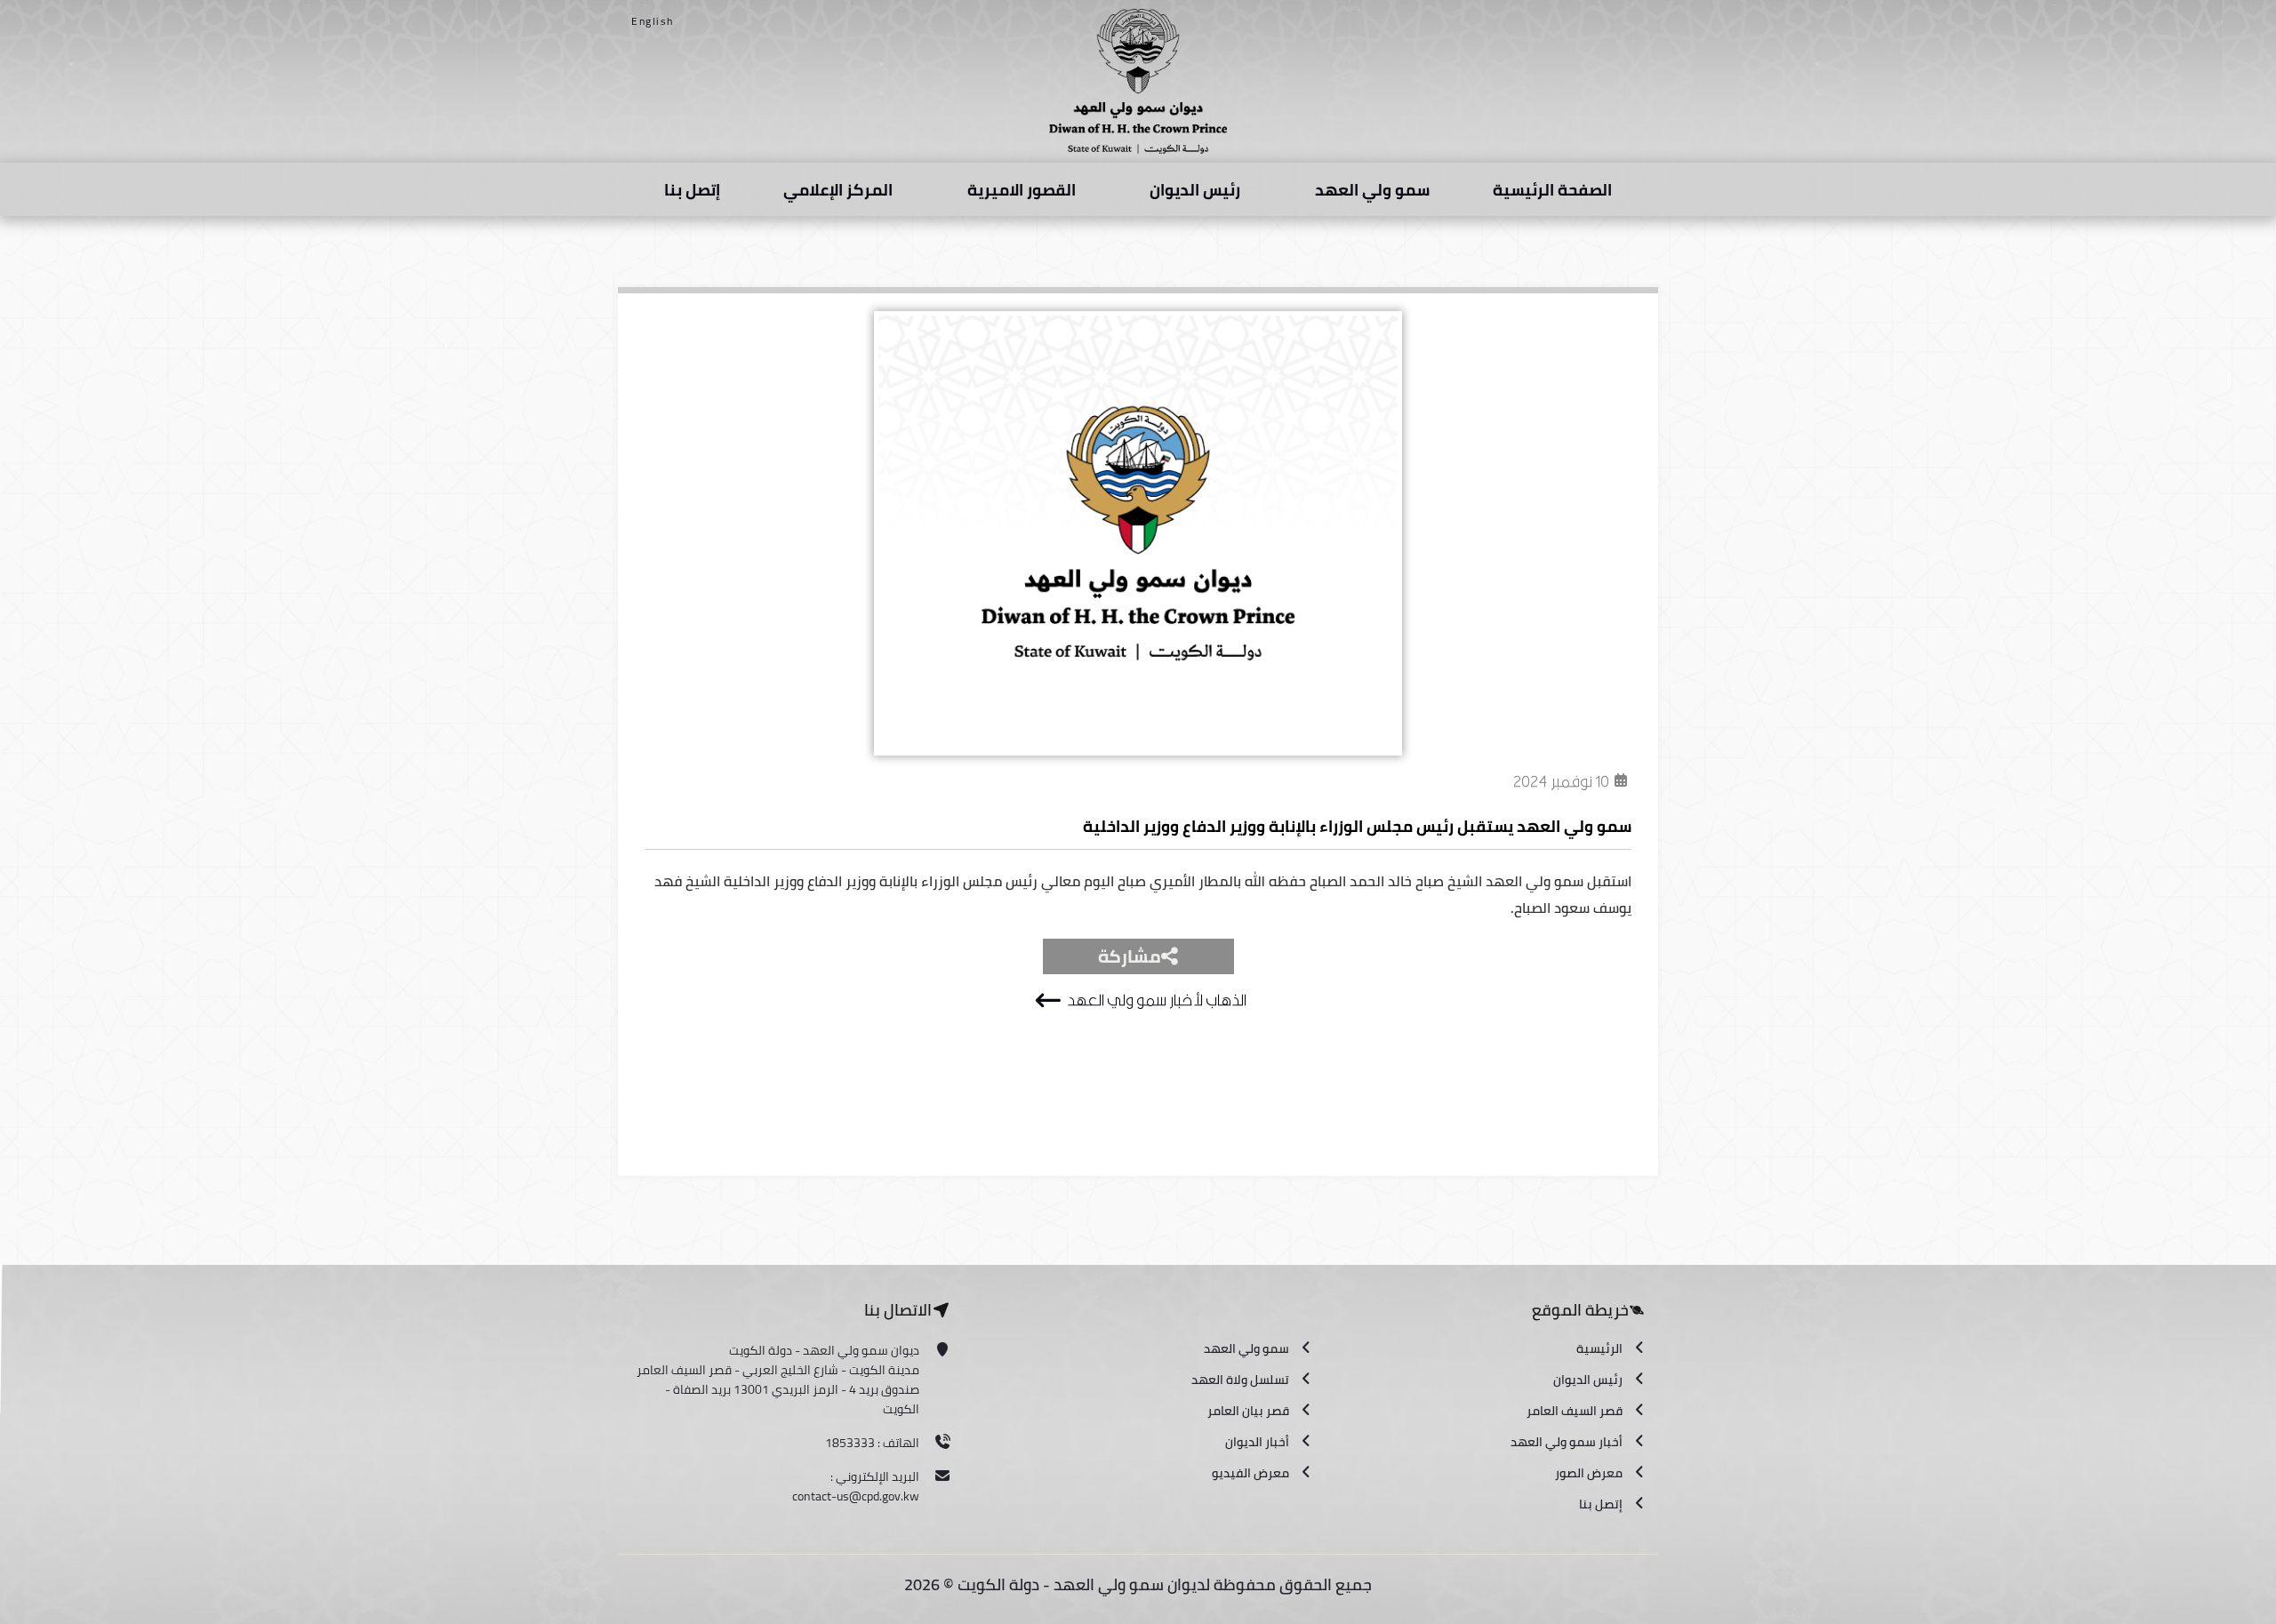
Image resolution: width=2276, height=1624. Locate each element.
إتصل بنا (692, 190)
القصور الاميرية (1022, 190)
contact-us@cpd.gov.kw (856, 1496)
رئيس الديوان (1195, 190)
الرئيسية (1599, 1348)
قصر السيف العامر (1575, 1411)
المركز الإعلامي (838, 190)
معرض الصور (1589, 1473)
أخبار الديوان (1257, 1442)
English (653, 21)
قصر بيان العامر (1248, 1411)
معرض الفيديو (1250, 1473)
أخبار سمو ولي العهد (1567, 1442)
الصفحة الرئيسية (1552, 190)
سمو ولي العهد (1372, 190)
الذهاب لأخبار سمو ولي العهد (1156, 1000)
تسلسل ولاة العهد (1240, 1380)
